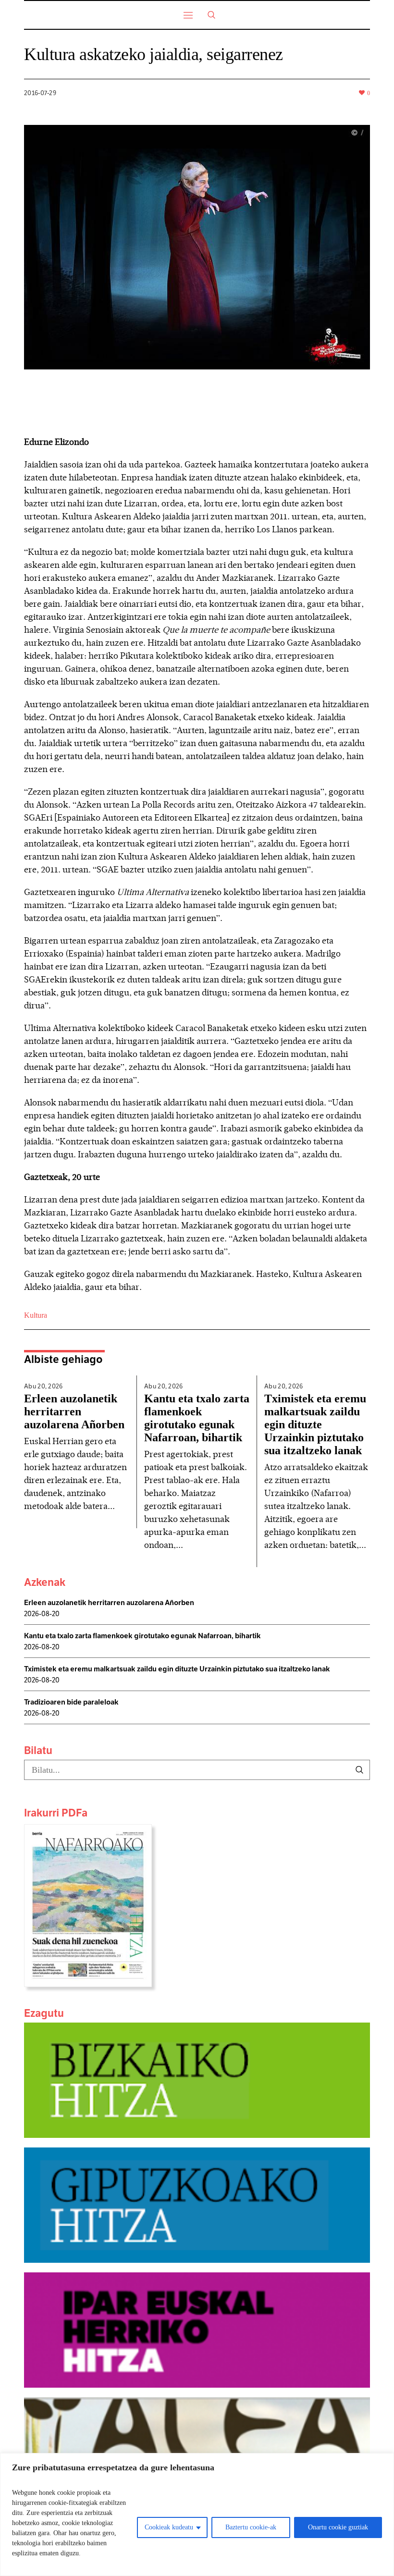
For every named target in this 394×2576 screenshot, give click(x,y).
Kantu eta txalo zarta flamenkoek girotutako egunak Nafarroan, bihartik (197, 1418)
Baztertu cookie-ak (251, 2527)
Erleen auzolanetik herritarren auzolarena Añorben (74, 1411)
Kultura (36, 1315)
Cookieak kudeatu (169, 2527)
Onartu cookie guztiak (338, 2527)
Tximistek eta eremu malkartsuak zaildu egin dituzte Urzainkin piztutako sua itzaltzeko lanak (315, 1424)
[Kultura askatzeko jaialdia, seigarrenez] (197, 247)
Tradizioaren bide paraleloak (71, 1702)
